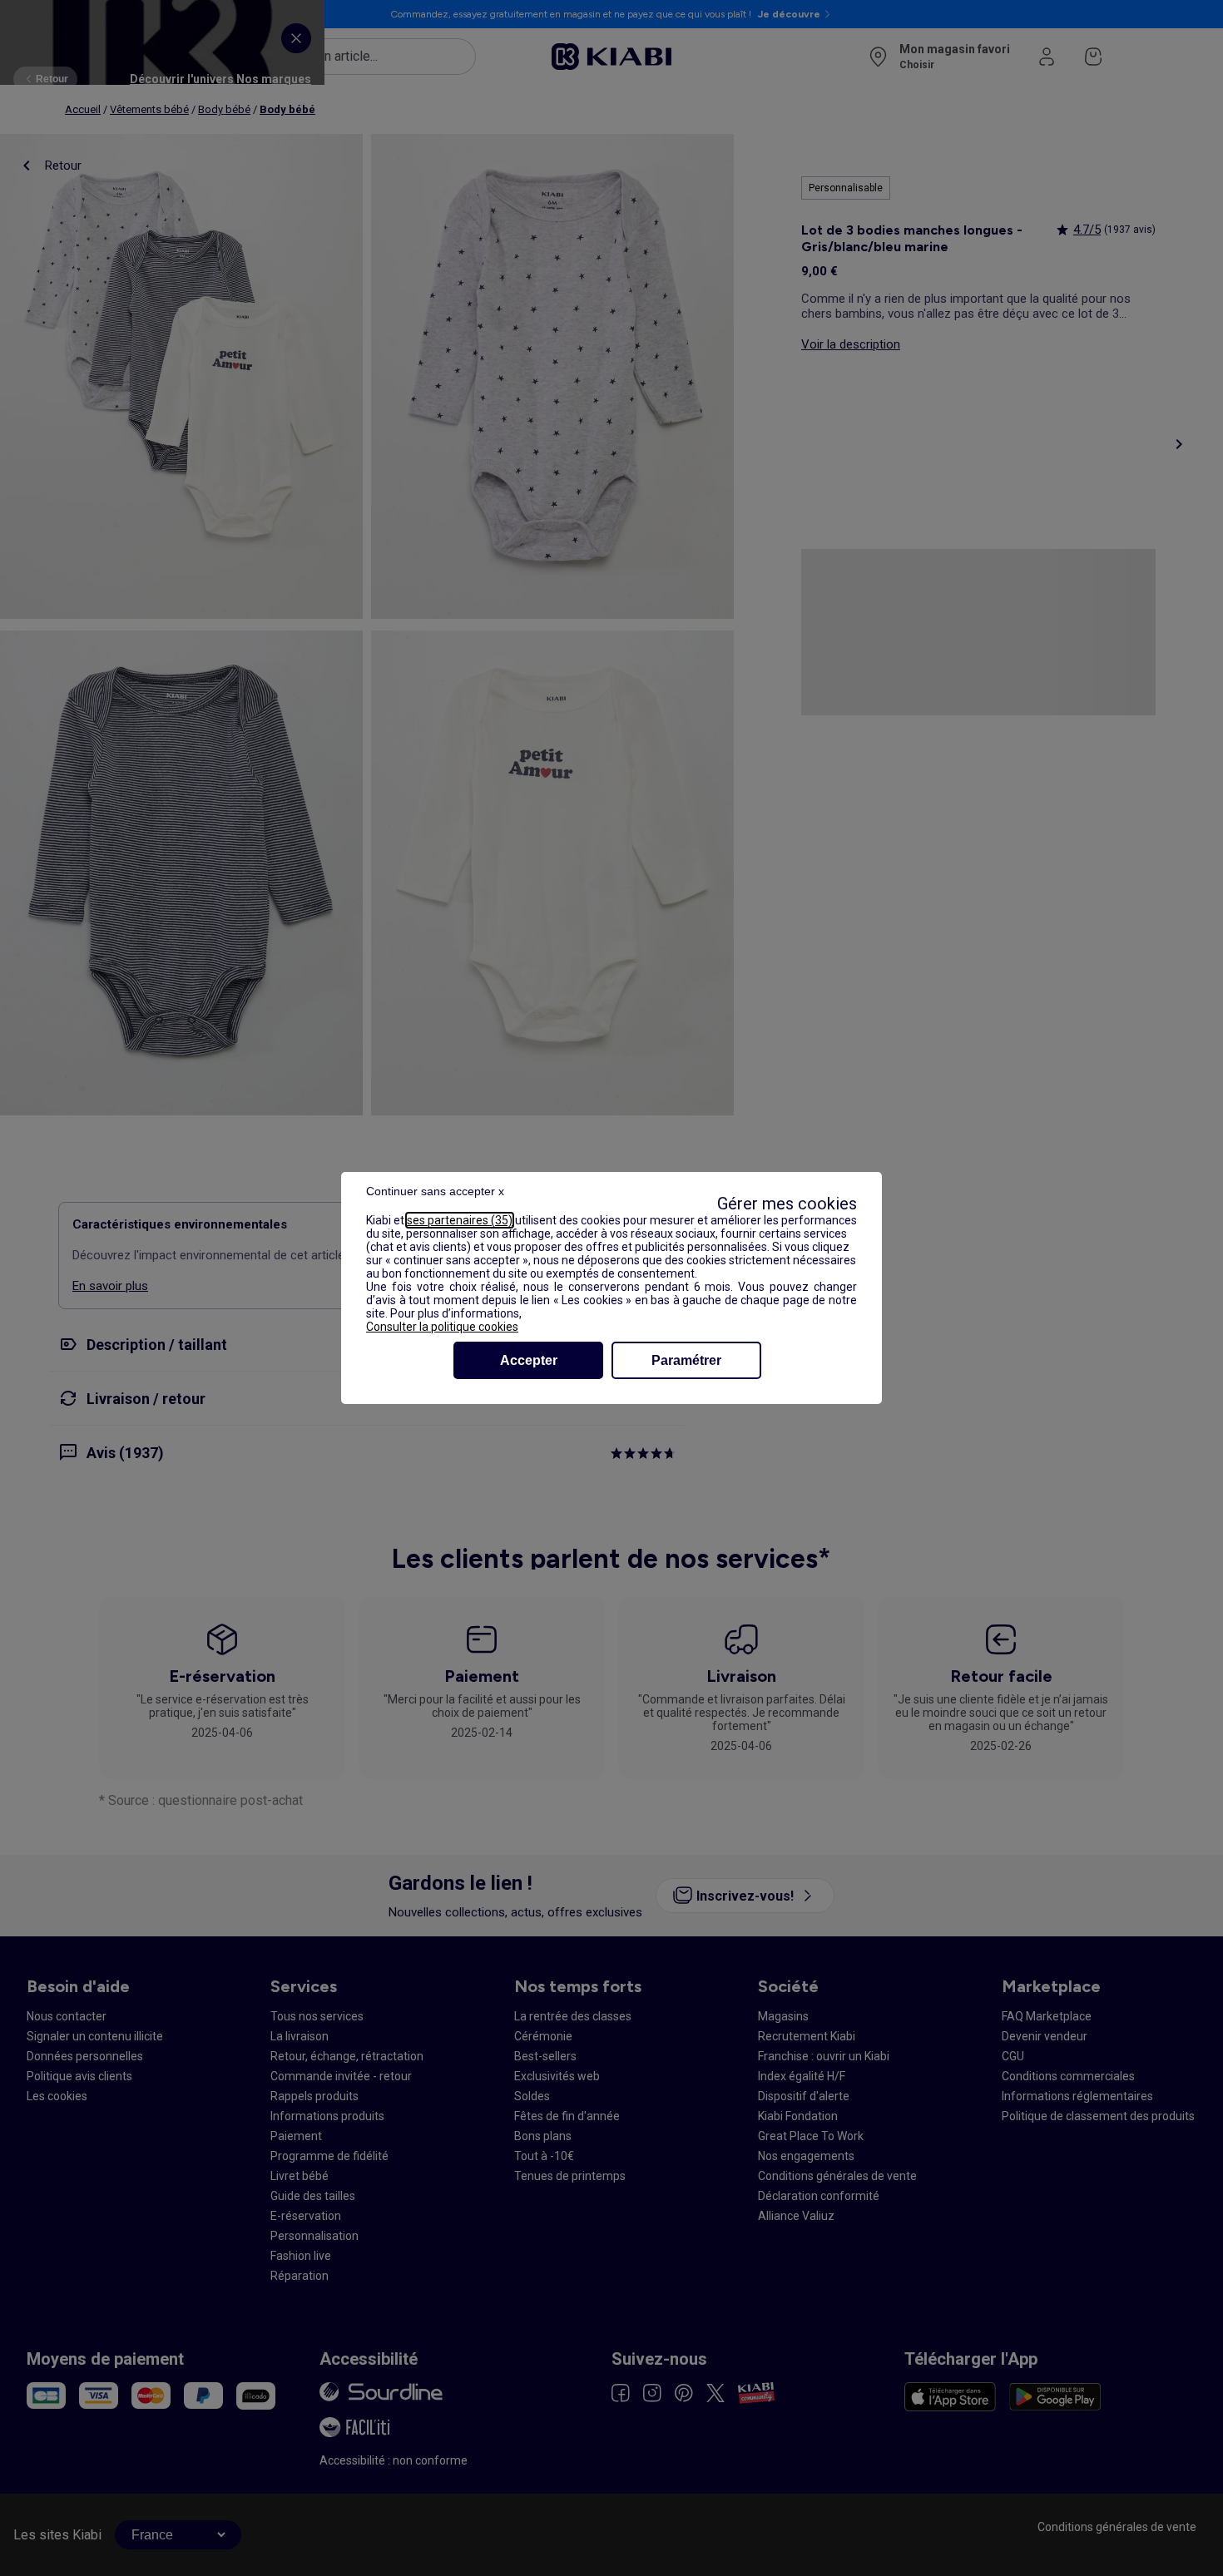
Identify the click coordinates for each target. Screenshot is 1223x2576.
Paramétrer (686, 1360)
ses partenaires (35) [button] (460, 1220)
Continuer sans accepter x (435, 1191)
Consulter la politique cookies (442, 1327)
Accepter (529, 1360)
